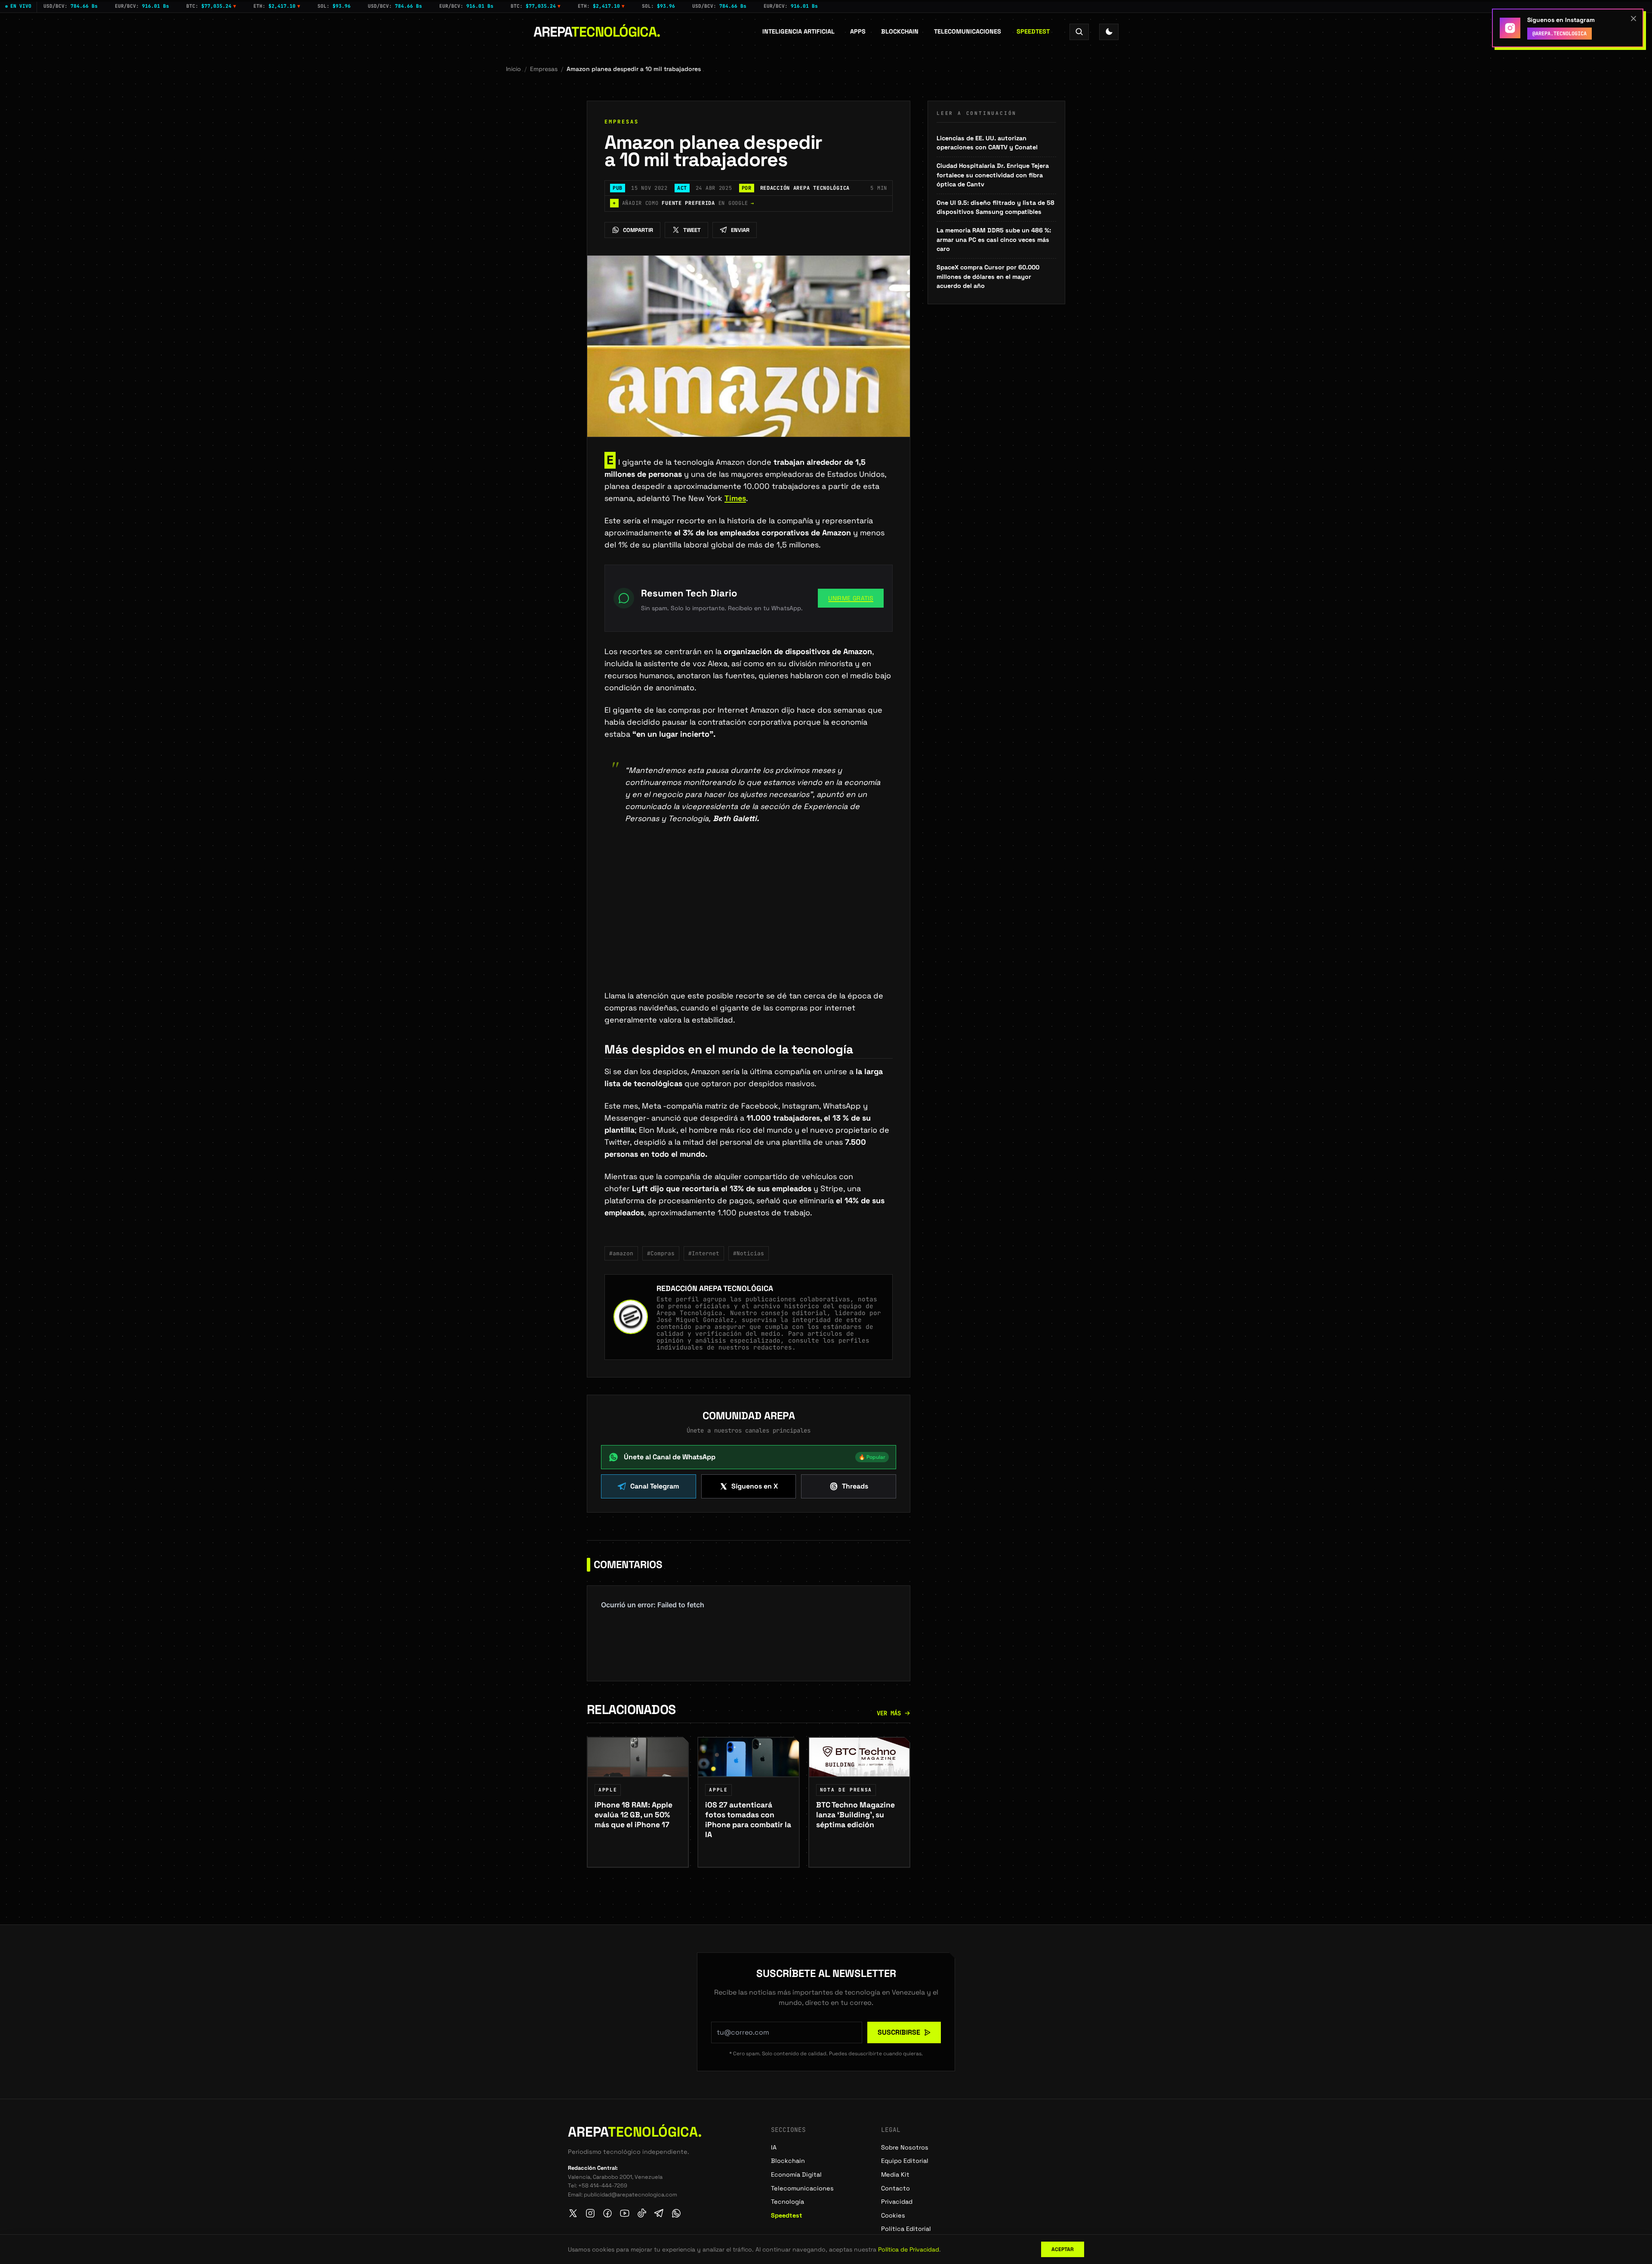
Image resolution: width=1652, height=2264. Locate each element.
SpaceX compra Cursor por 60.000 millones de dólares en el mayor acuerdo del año (988, 276)
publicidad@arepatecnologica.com (630, 2195)
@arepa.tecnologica (1560, 34)
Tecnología (787, 2202)
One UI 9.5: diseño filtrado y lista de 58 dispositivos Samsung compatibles (996, 207)
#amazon (621, 1253)
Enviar (740, 230)
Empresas (544, 69)
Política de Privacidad (909, 2249)
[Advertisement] (749, 926)
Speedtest (1033, 31)
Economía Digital (796, 2174)
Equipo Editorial (905, 2161)
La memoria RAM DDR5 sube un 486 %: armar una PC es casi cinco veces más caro (994, 239)
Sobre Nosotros (905, 2147)
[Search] (1079, 32)
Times (735, 498)
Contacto (895, 2188)
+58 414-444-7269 (603, 2185)
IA (774, 2147)
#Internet (704, 1253)
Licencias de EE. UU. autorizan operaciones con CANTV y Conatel (987, 143)
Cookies (893, 2215)
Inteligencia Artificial (798, 31)
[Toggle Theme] (1109, 32)
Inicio (513, 69)
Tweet (692, 230)
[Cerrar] (1634, 19)
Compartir (638, 230)
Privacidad (897, 2202)
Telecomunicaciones (968, 31)
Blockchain (900, 31)
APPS (858, 31)
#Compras (661, 1253)
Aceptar (1063, 2249)
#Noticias (749, 1253)
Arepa (597, 32)
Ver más (889, 1713)
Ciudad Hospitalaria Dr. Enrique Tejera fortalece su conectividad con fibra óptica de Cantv (993, 175)
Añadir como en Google (683, 203)
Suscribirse (899, 2032)
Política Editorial (906, 2229)
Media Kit (895, 2174)
